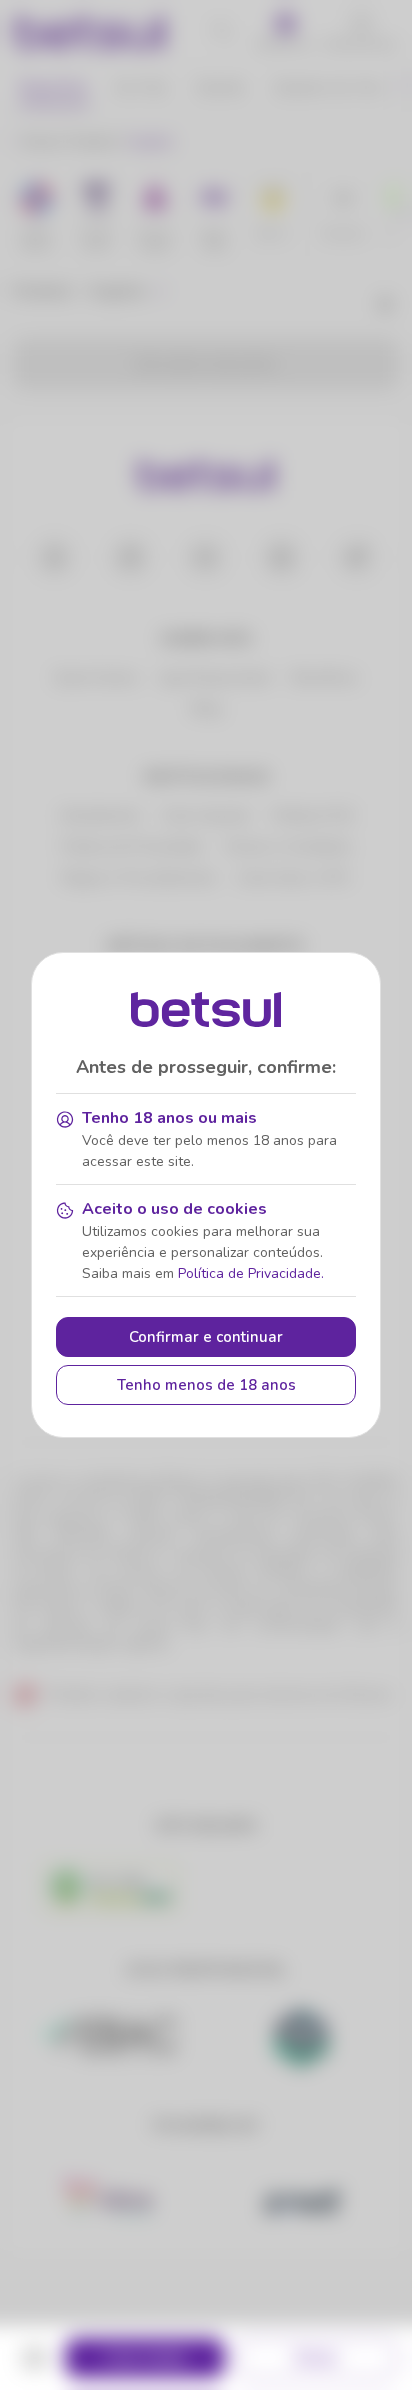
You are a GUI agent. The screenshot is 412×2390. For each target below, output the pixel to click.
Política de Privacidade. (251, 1273)
